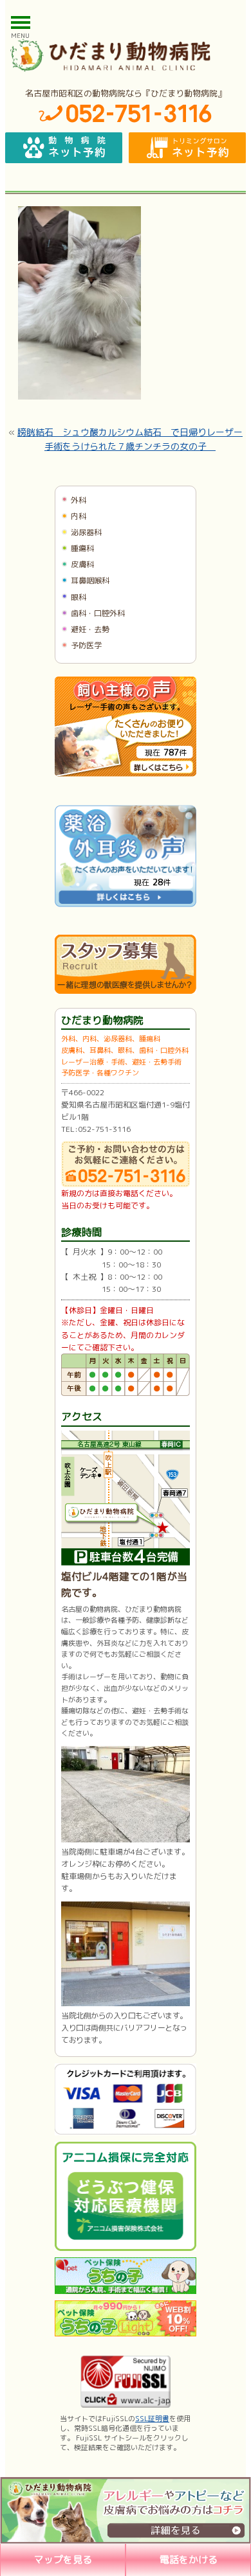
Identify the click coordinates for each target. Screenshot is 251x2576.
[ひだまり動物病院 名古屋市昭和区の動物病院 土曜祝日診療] (125, 55)
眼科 (79, 597)
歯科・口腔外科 (98, 613)
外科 (79, 500)
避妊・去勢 (90, 629)
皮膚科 (82, 564)
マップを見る (63, 2560)
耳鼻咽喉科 (90, 580)
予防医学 (86, 645)
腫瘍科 (82, 548)
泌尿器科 (86, 532)
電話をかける (189, 2560)
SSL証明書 (152, 2419)
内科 (79, 516)
